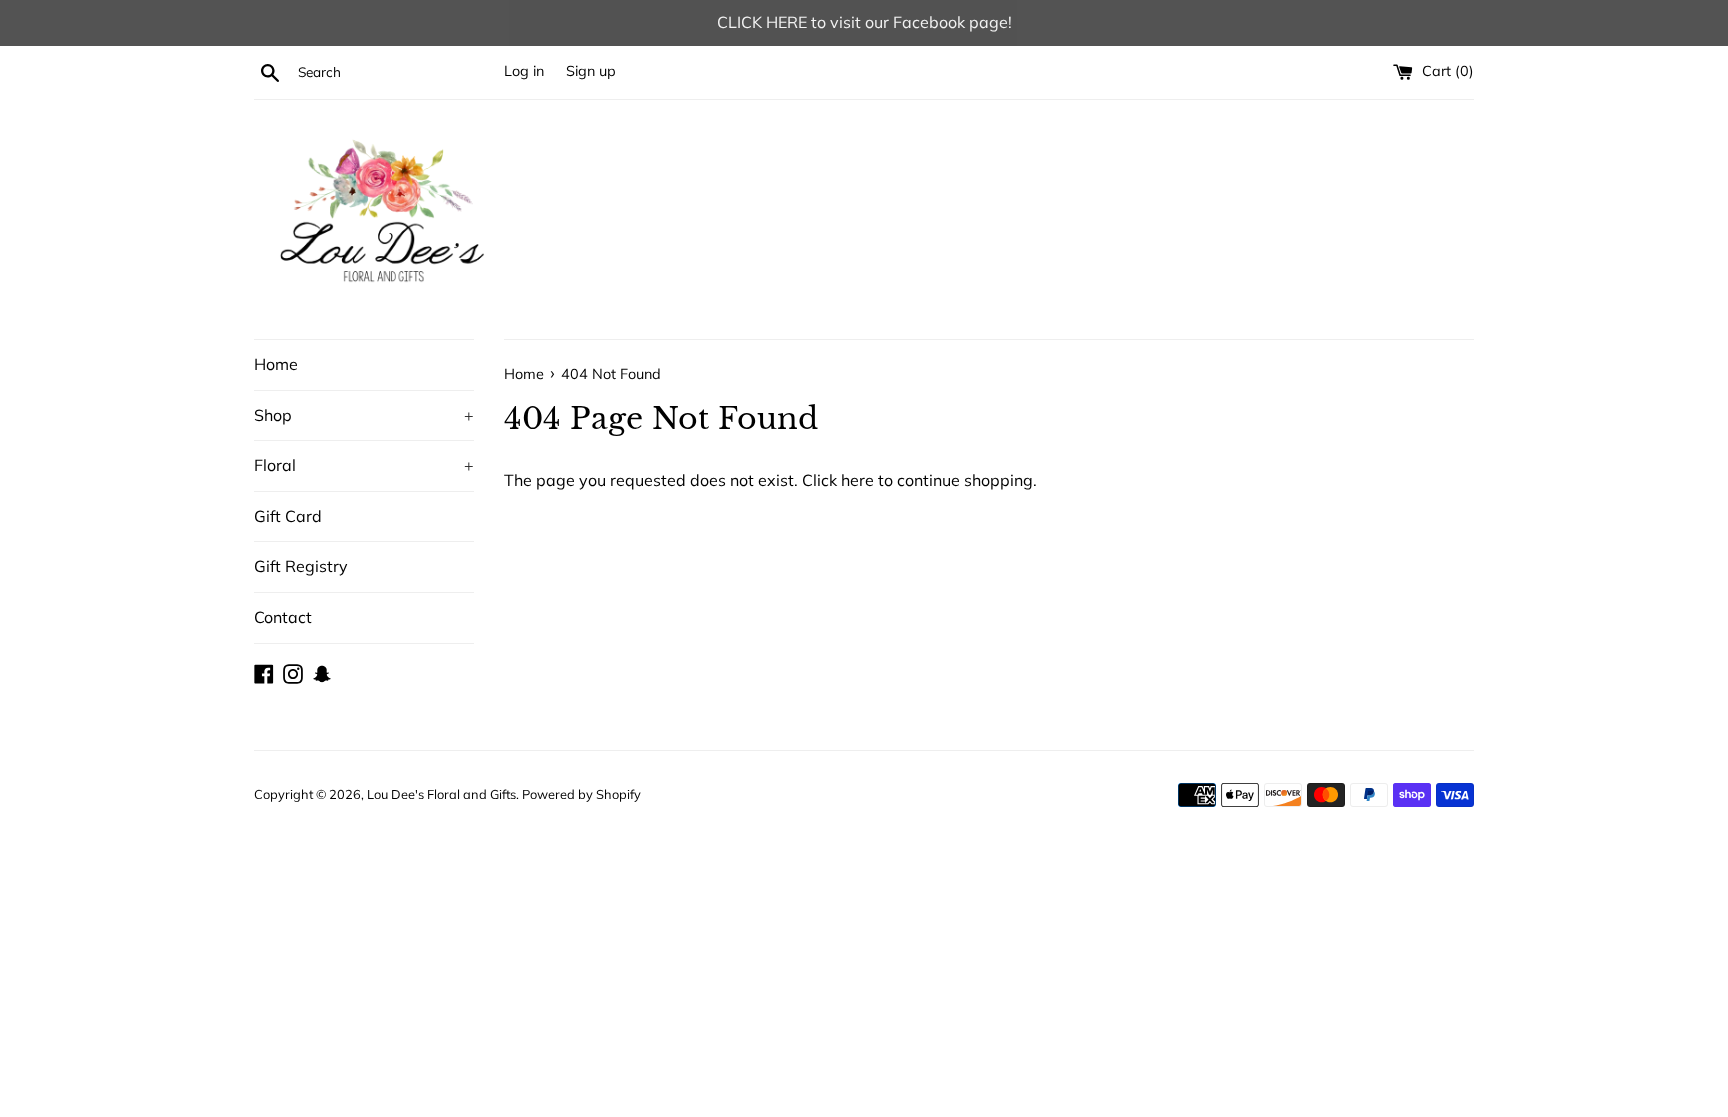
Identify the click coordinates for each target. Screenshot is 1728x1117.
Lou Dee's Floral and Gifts (441, 794)
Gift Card (288, 516)
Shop (364, 415)
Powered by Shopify (581, 794)
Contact (283, 617)
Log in (524, 71)
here (857, 480)
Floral (364, 465)
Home (276, 364)
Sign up (591, 71)
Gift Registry (301, 566)
